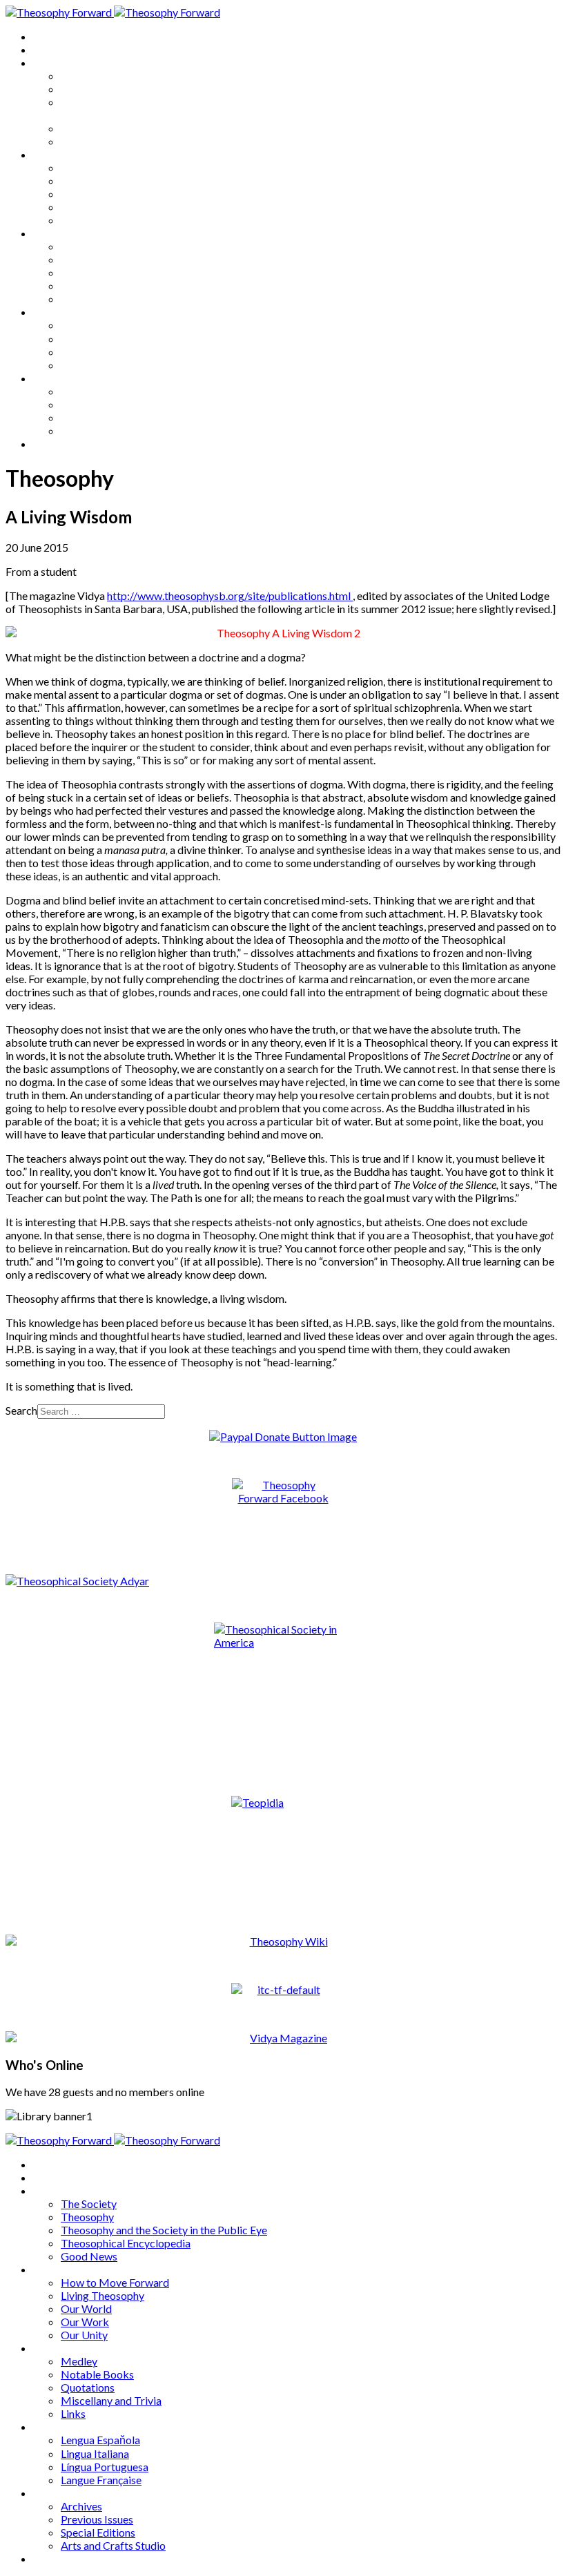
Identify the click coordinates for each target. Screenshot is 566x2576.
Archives (54, 378)
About (48, 49)
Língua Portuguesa (105, 352)
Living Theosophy (103, 181)
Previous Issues (97, 404)
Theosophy (87, 89)
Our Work (85, 207)
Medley (79, 246)
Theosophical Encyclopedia (126, 128)
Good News (89, 141)
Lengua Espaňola (100, 325)
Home (48, 36)
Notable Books (97, 259)
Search (21, 1410)
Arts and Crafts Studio (113, 430)
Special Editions (98, 417)
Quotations (88, 272)
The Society (89, 76)
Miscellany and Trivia (111, 285)
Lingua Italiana (95, 339)
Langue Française (101, 365)
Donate (51, 444)
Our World (86, 194)
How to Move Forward (115, 167)
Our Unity (84, 220)
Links (73, 299)
